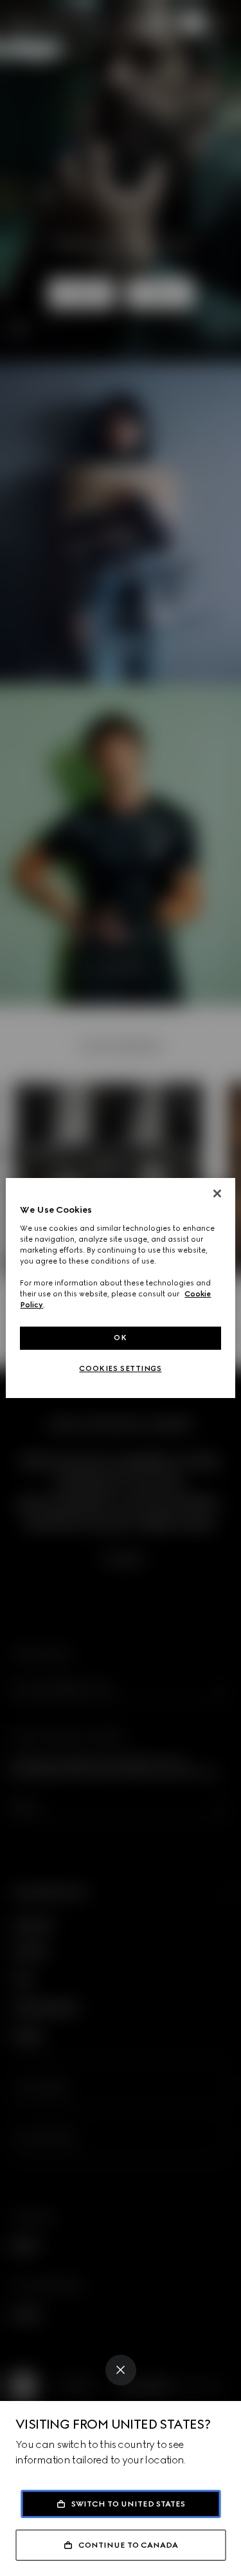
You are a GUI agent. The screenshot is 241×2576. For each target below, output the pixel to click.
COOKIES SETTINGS (120, 1368)
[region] (120, 1288)
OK (120, 1338)
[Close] (121, 2370)
